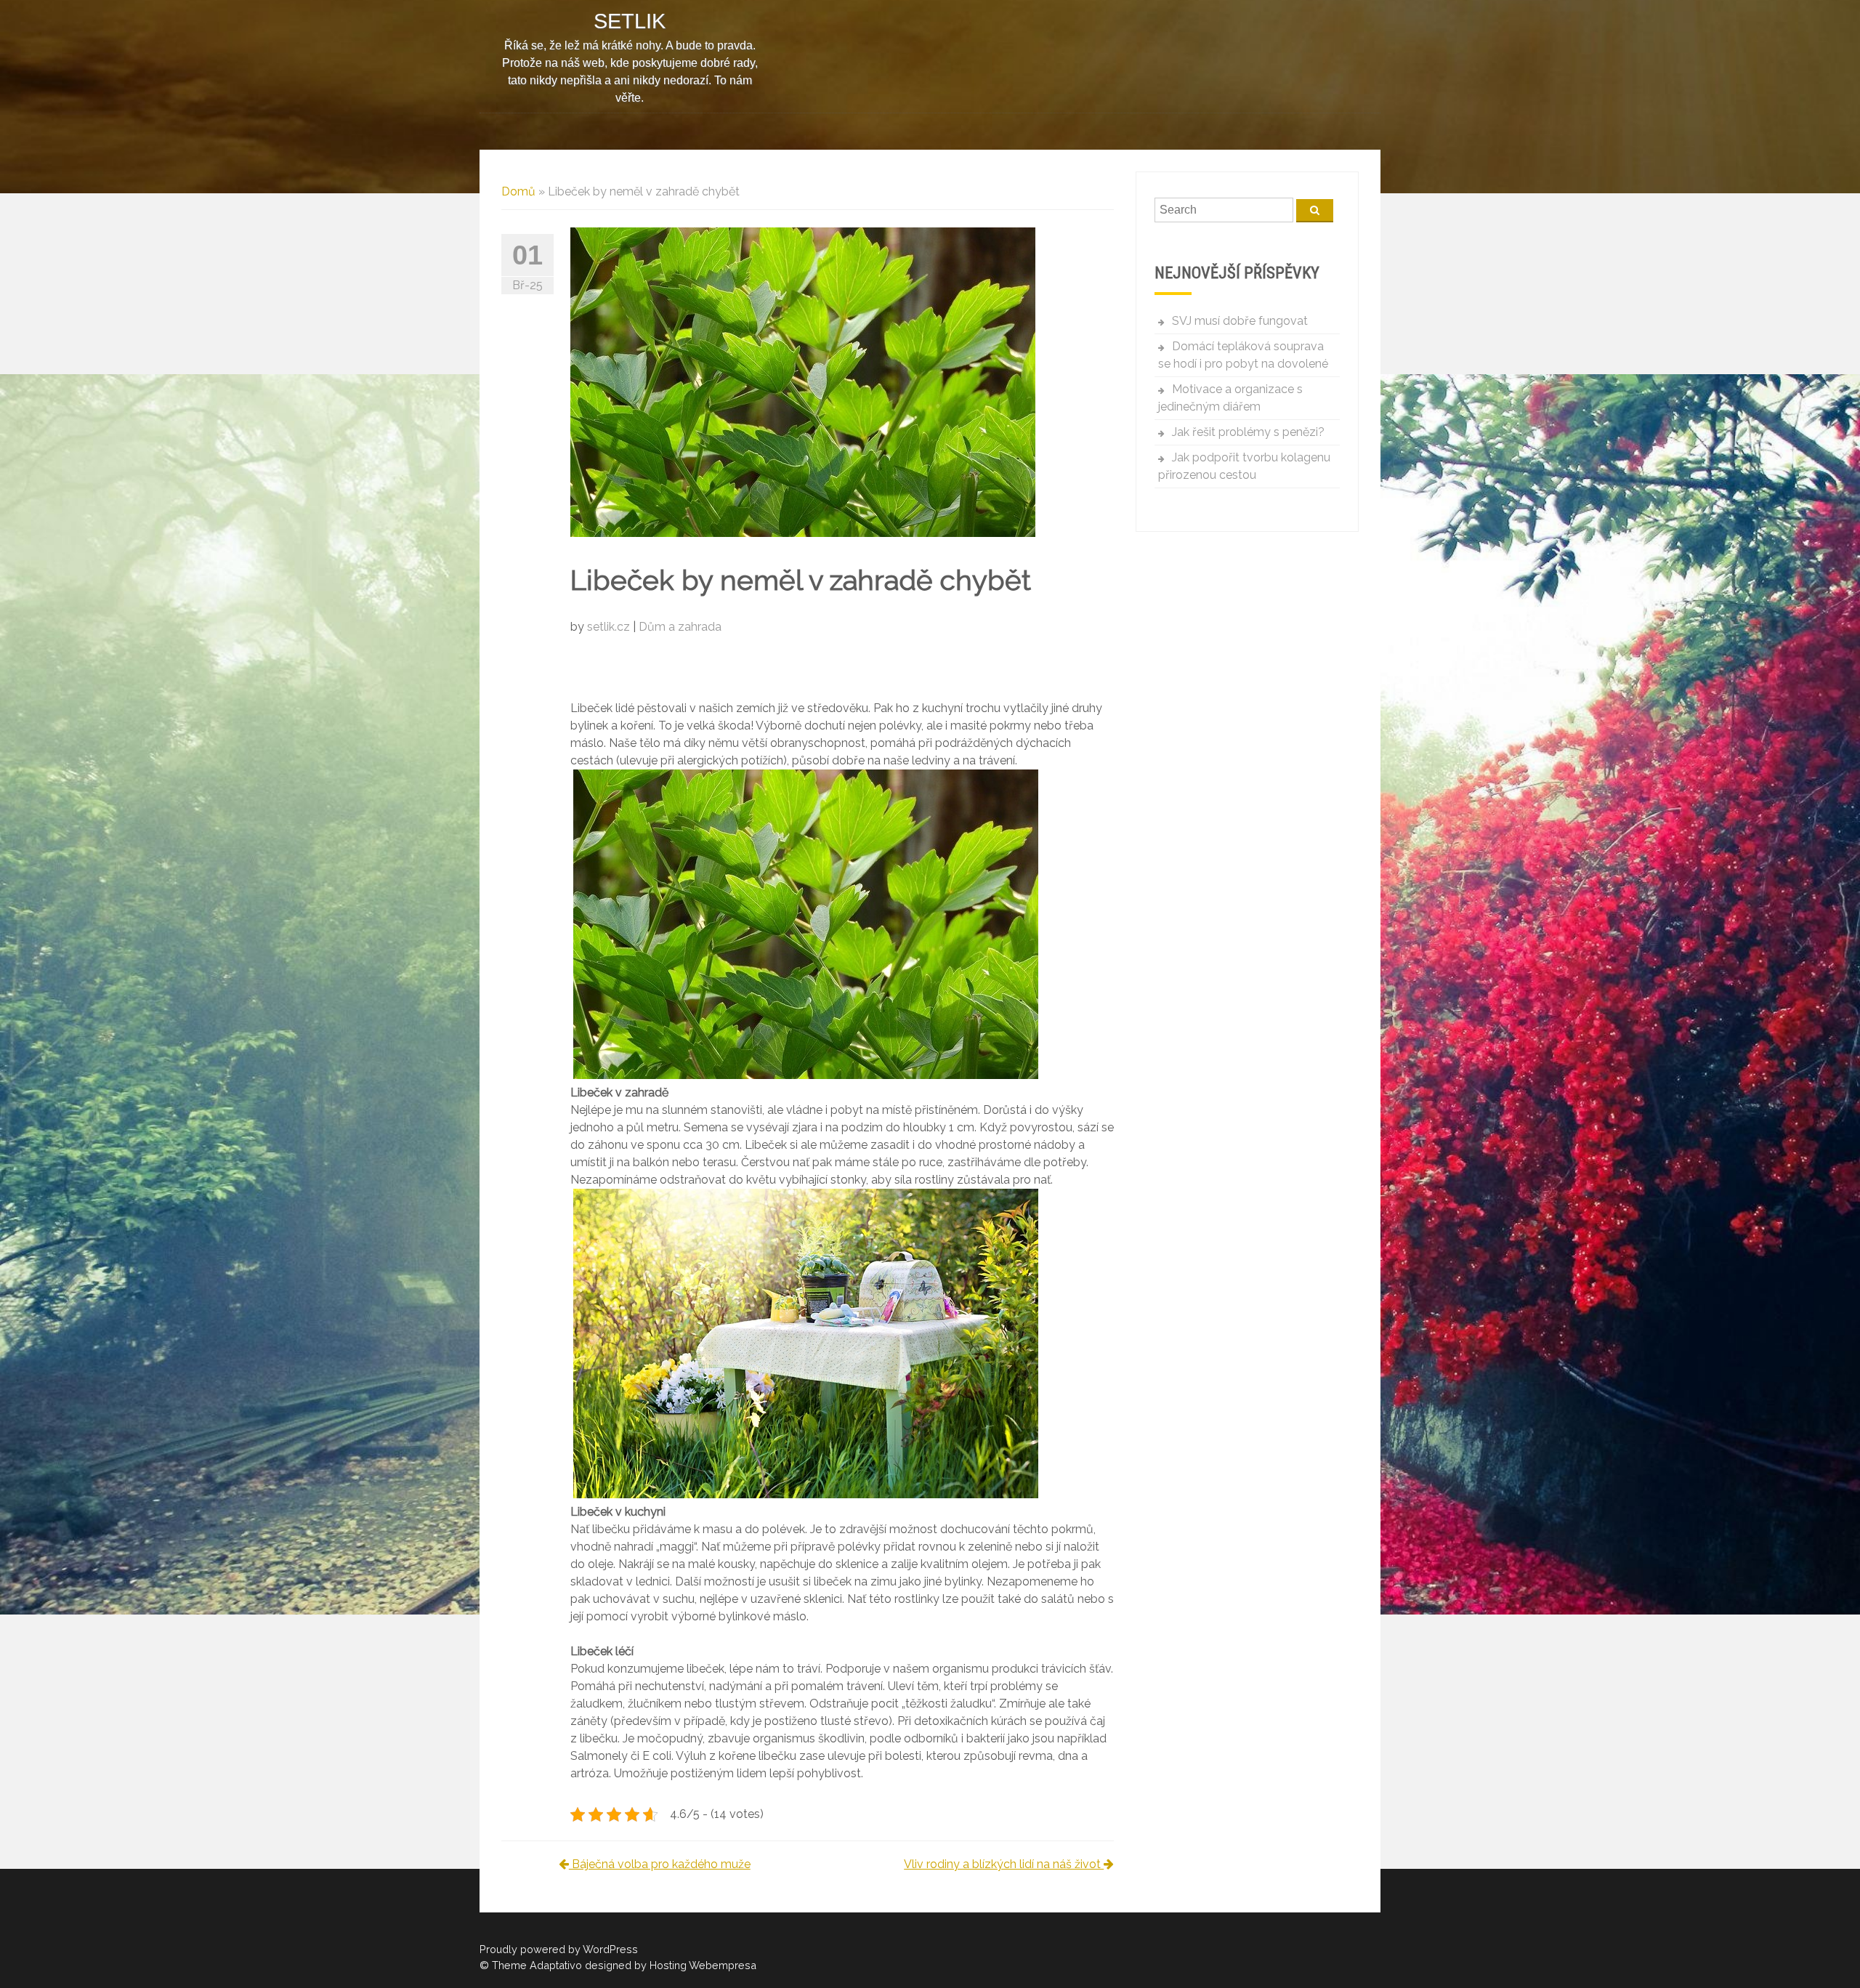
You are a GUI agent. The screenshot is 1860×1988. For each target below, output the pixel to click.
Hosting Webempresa (703, 1965)
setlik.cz (610, 627)
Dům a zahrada (680, 627)
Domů (518, 191)
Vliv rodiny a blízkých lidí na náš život (1004, 1864)
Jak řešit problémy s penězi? (1248, 432)
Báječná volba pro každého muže (660, 1864)
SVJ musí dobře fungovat (1240, 321)
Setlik (630, 21)
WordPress (610, 1949)
